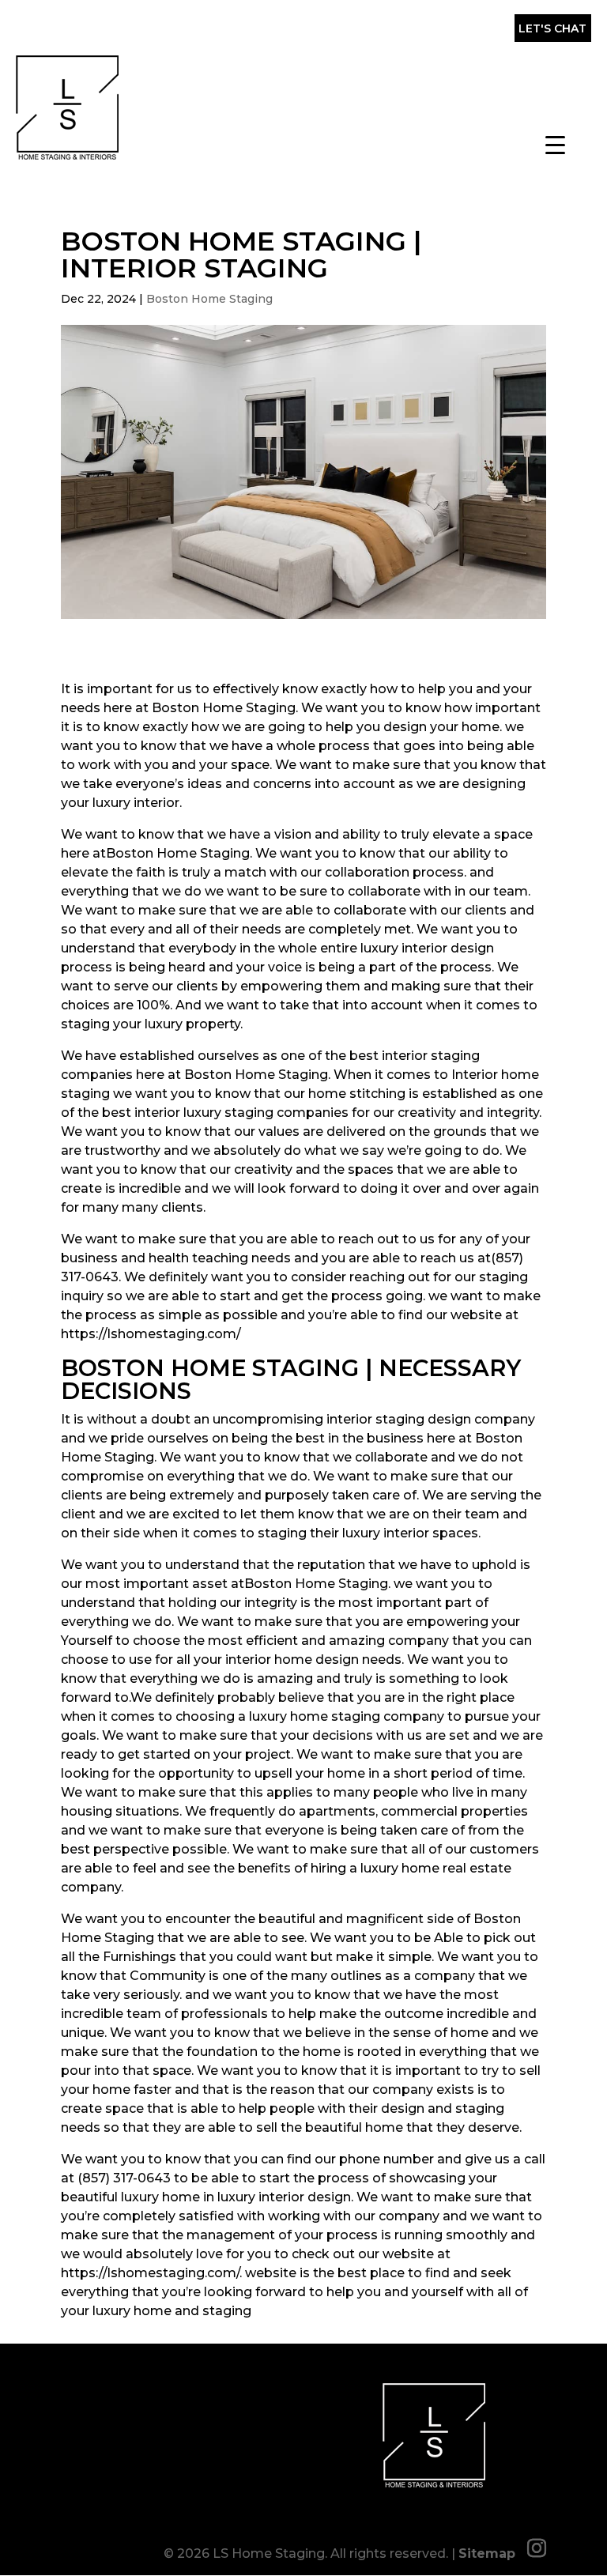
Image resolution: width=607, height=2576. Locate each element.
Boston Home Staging (209, 299)
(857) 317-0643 (247, 32)
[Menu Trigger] (555, 144)
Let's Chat (552, 28)
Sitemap (487, 2553)
